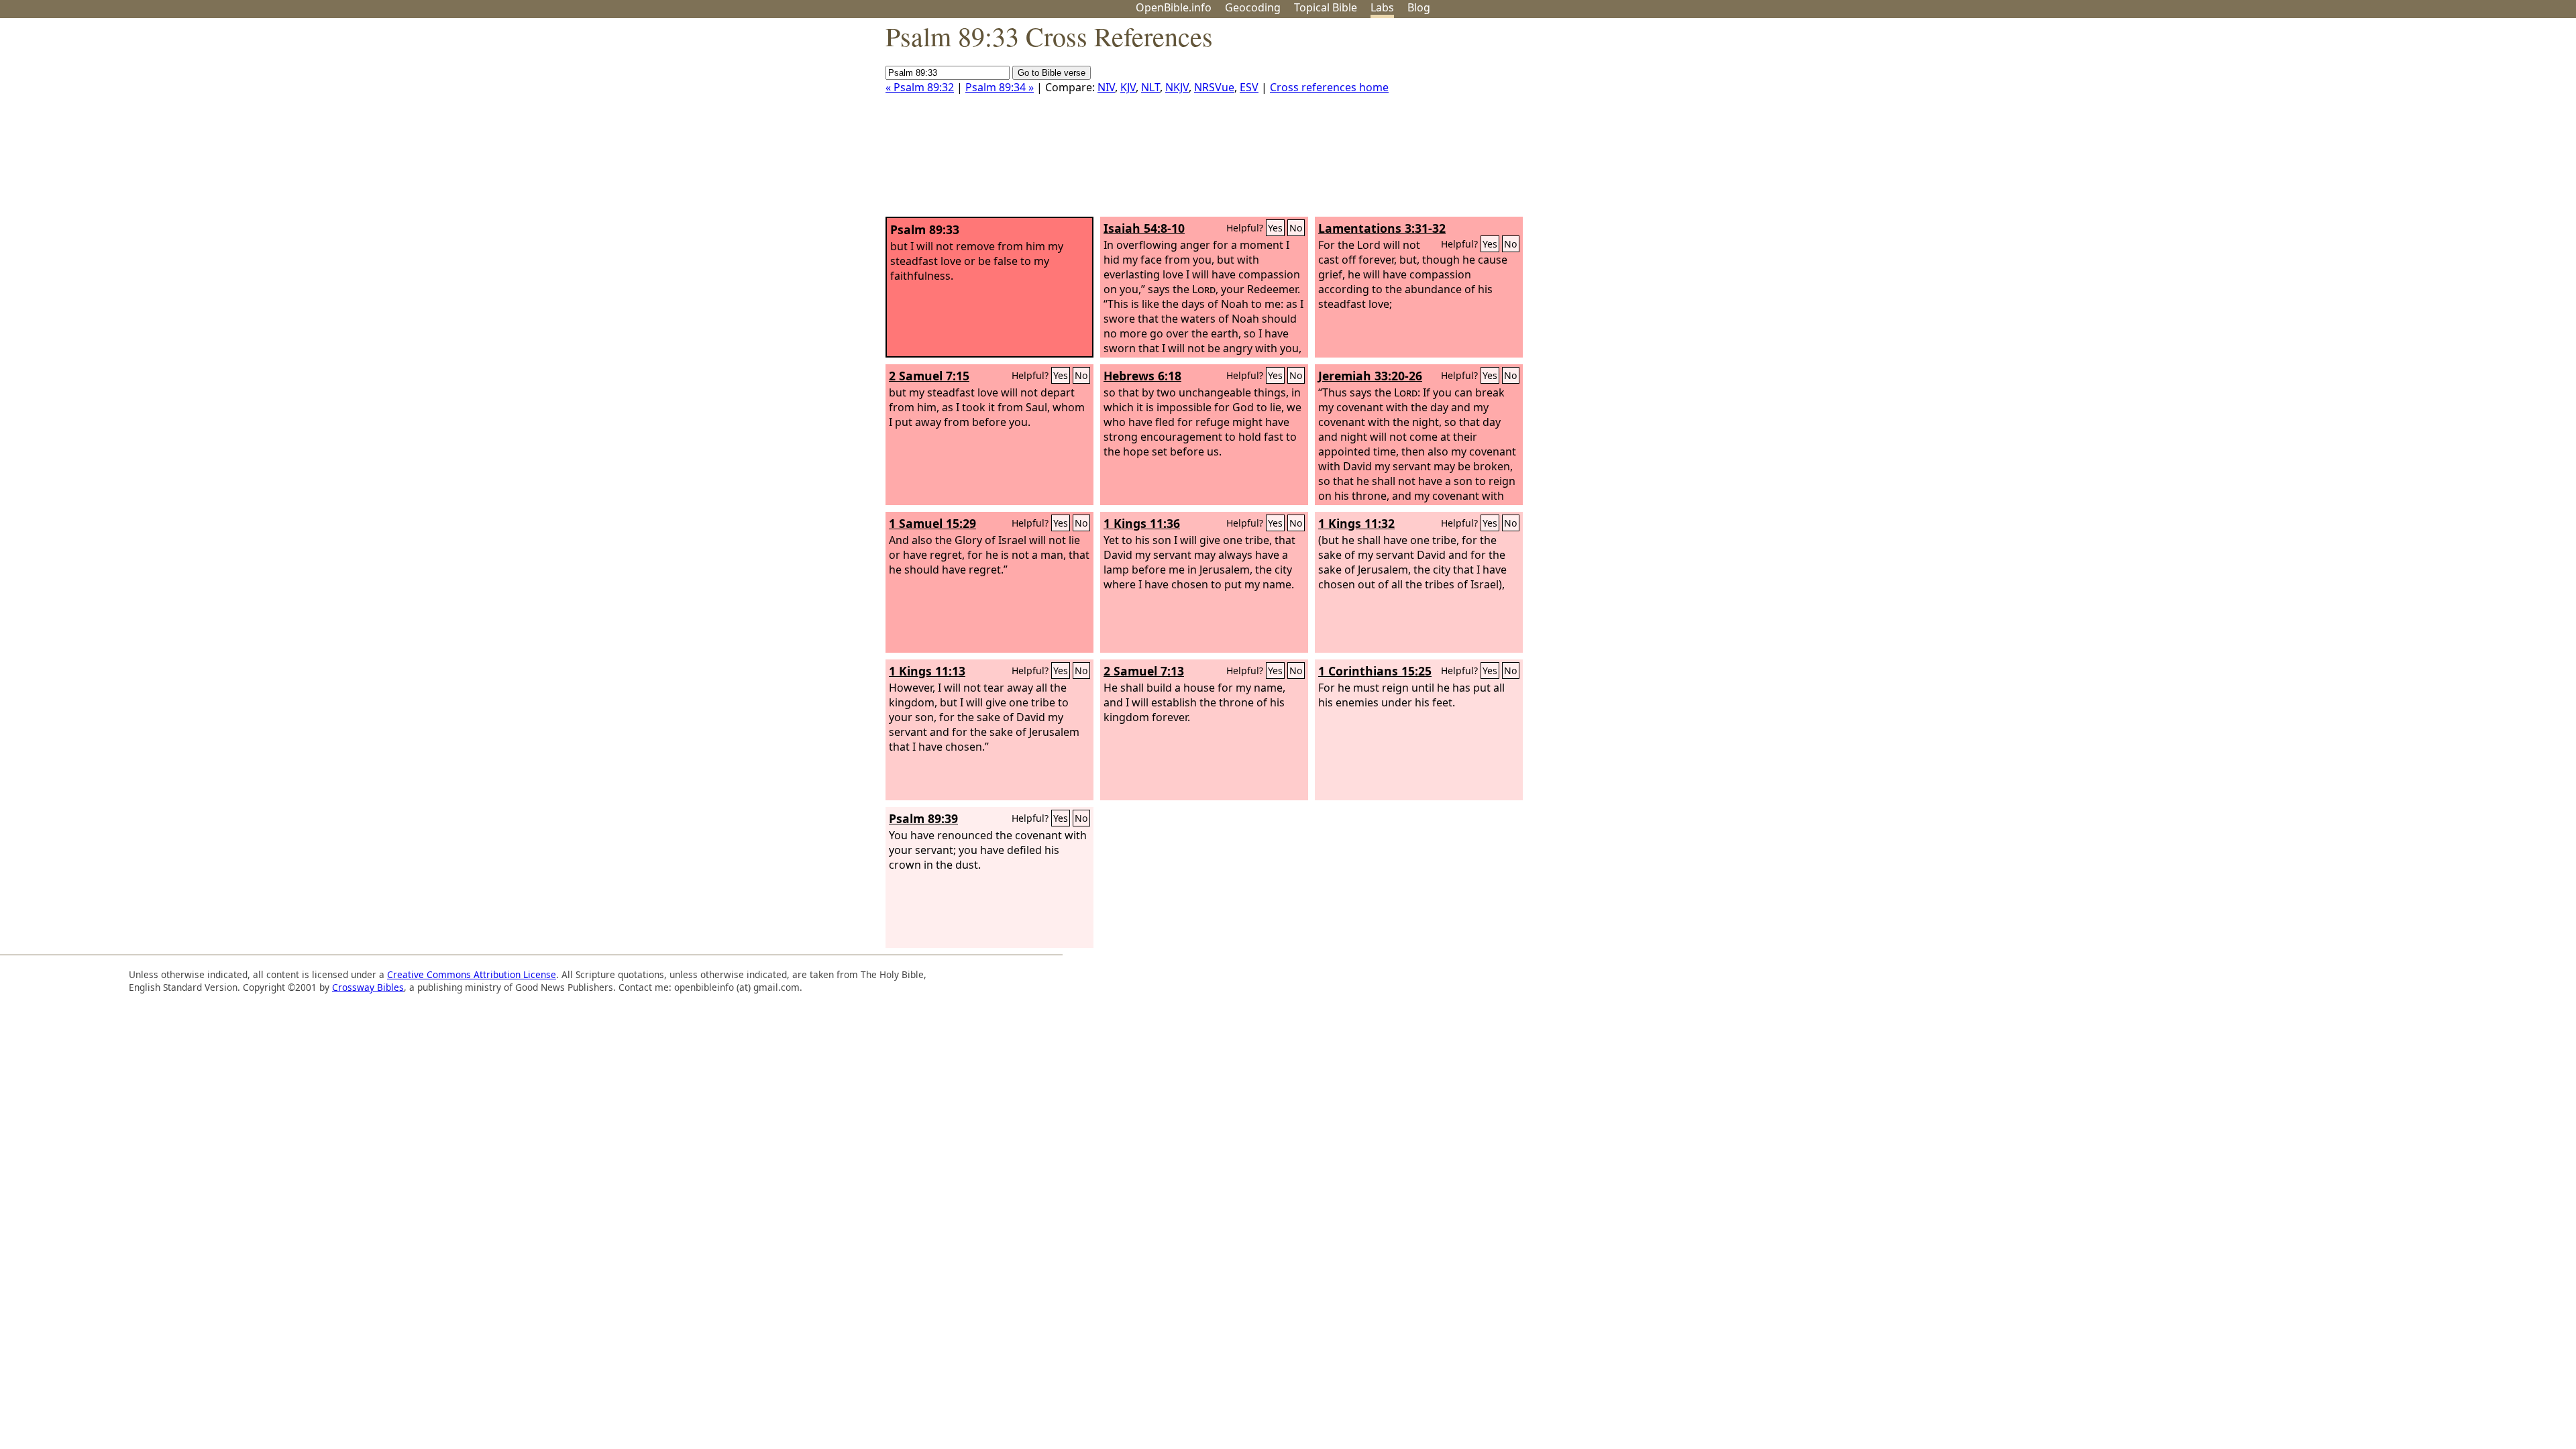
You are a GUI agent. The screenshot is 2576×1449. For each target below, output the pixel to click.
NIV (1106, 87)
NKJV (1177, 87)
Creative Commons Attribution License (472, 974)
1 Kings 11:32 (1356, 523)
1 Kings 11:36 (1142, 523)
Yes (1275, 228)
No (1296, 228)
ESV (1249, 87)
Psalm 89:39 (923, 818)
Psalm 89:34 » (1000, 87)
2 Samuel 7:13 (1144, 671)
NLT (1150, 87)
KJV (1128, 87)
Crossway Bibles (368, 987)
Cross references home (1329, 87)
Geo (1253, 7)
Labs (1382, 7)
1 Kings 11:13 (927, 671)
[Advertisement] (2440, 123)
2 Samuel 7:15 (929, 376)
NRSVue (1214, 87)
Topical (1326, 7)
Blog (1419, 7)
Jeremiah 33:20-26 (1370, 376)
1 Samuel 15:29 (932, 523)
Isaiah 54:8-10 (1144, 228)
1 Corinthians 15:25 (1375, 671)
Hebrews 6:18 (1142, 376)
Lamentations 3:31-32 (1382, 228)
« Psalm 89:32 (920, 87)
